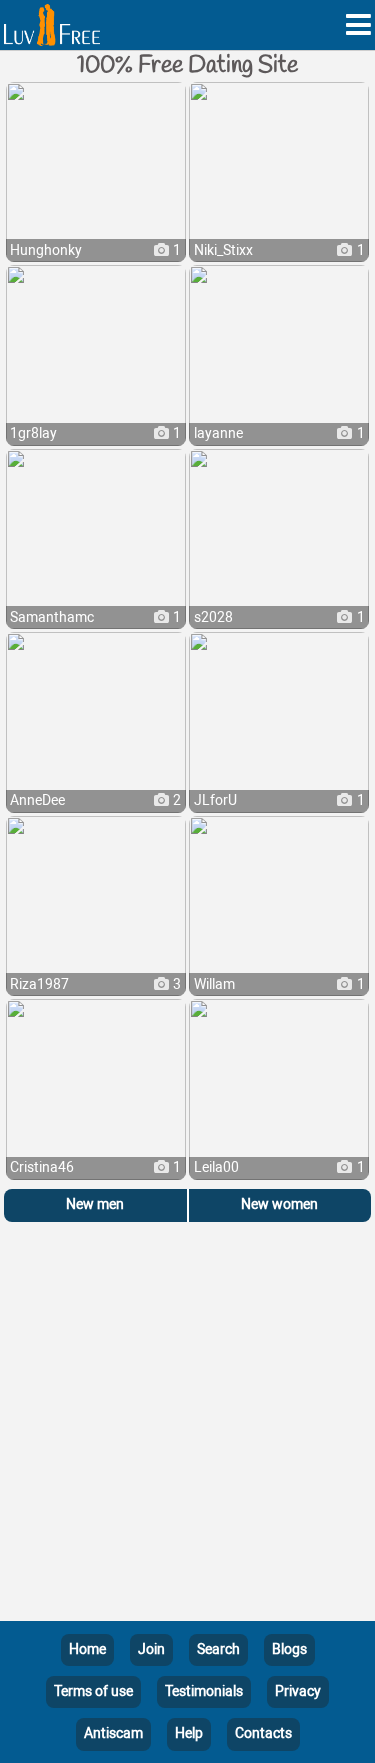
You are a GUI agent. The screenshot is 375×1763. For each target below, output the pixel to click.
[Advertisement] (187, 1425)
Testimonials (204, 1691)
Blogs (289, 1649)
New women (279, 1204)
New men (95, 1204)
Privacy (298, 1691)
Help (189, 1733)
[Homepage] (52, 25)
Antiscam (113, 1733)
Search (218, 1649)
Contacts (263, 1733)
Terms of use (93, 1691)
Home (87, 1649)
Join (151, 1649)
